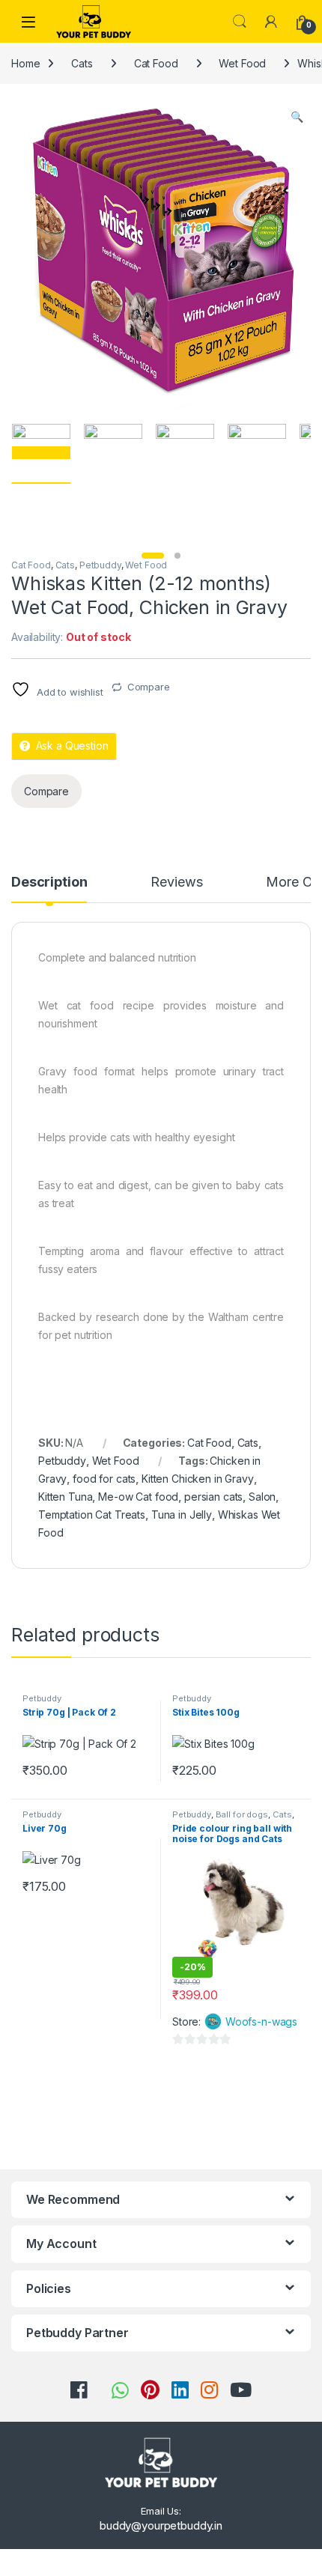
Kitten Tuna (65, 1497)
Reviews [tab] (176, 883)
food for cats (104, 1479)
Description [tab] (49, 883)
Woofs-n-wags (261, 2021)
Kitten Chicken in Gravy (198, 1479)
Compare (149, 687)
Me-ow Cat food (138, 1497)
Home (25, 63)
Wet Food (242, 63)
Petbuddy (100, 565)
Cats (82, 63)
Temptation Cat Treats (92, 1515)
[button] (297, 117)
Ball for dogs (242, 1814)
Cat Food (156, 63)
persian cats (213, 1497)
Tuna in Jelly (182, 1515)
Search (240, 22)
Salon (262, 1497)
